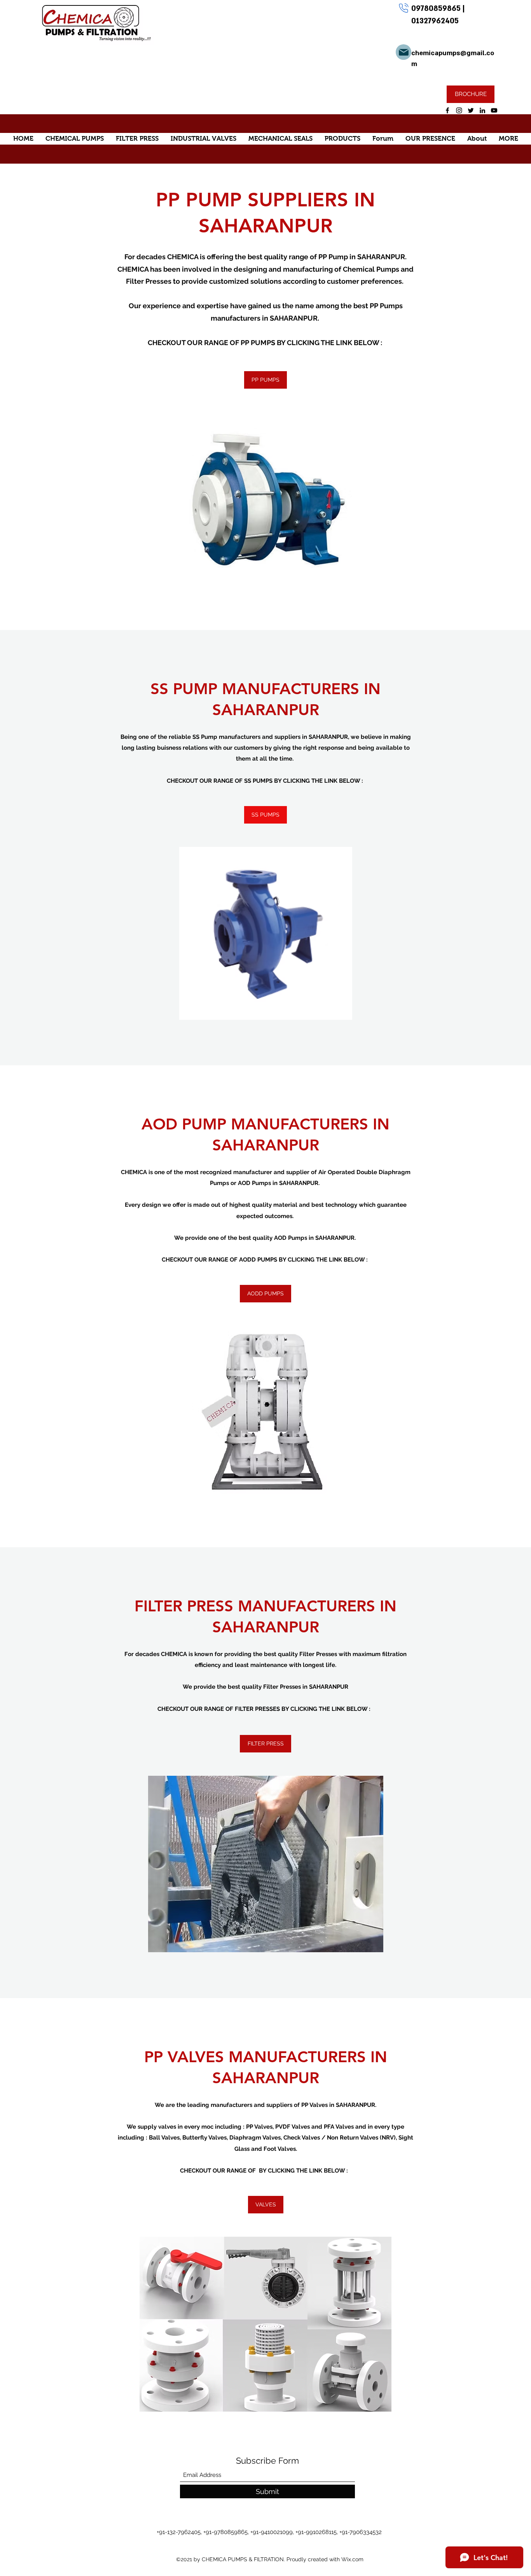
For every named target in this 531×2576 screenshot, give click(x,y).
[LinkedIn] (482, 110)
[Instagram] (459, 110)
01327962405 (435, 21)
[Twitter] (471, 110)
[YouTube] (494, 110)
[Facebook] (447, 110)
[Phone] (403, 8)
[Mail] (403, 52)
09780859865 (437, 9)
